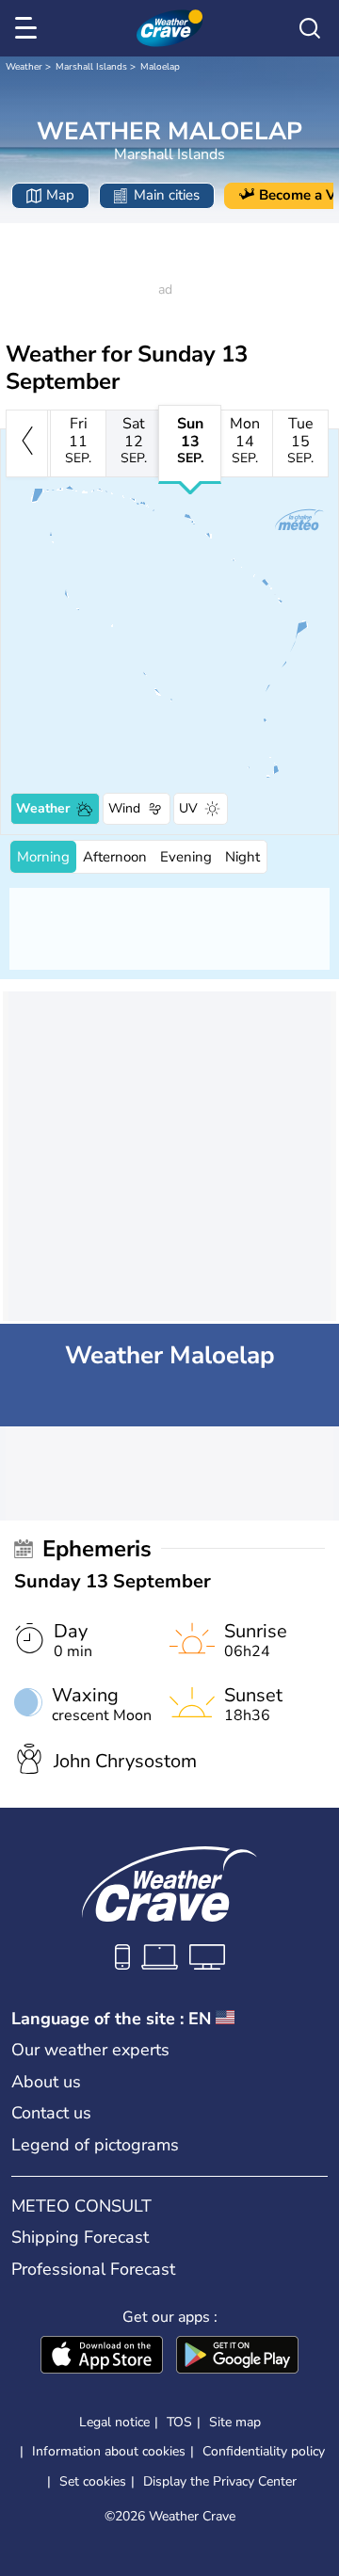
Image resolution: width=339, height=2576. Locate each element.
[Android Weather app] (237, 2357)
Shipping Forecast (80, 2237)
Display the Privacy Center (220, 2482)
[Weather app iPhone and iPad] (102, 2357)
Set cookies (93, 2482)
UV (188, 808)
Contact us (51, 2113)
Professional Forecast (93, 2269)
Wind (124, 808)
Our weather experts (90, 2050)
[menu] (29, 28)
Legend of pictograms (95, 2145)
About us (46, 2082)
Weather (24, 67)
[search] (310, 28)
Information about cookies (109, 2451)
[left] (27, 443)
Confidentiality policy (264, 2451)
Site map (235, 2422)
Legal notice (114, 2422)
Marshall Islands (91, 67)
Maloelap (160, 67)
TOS (179, 2422)
